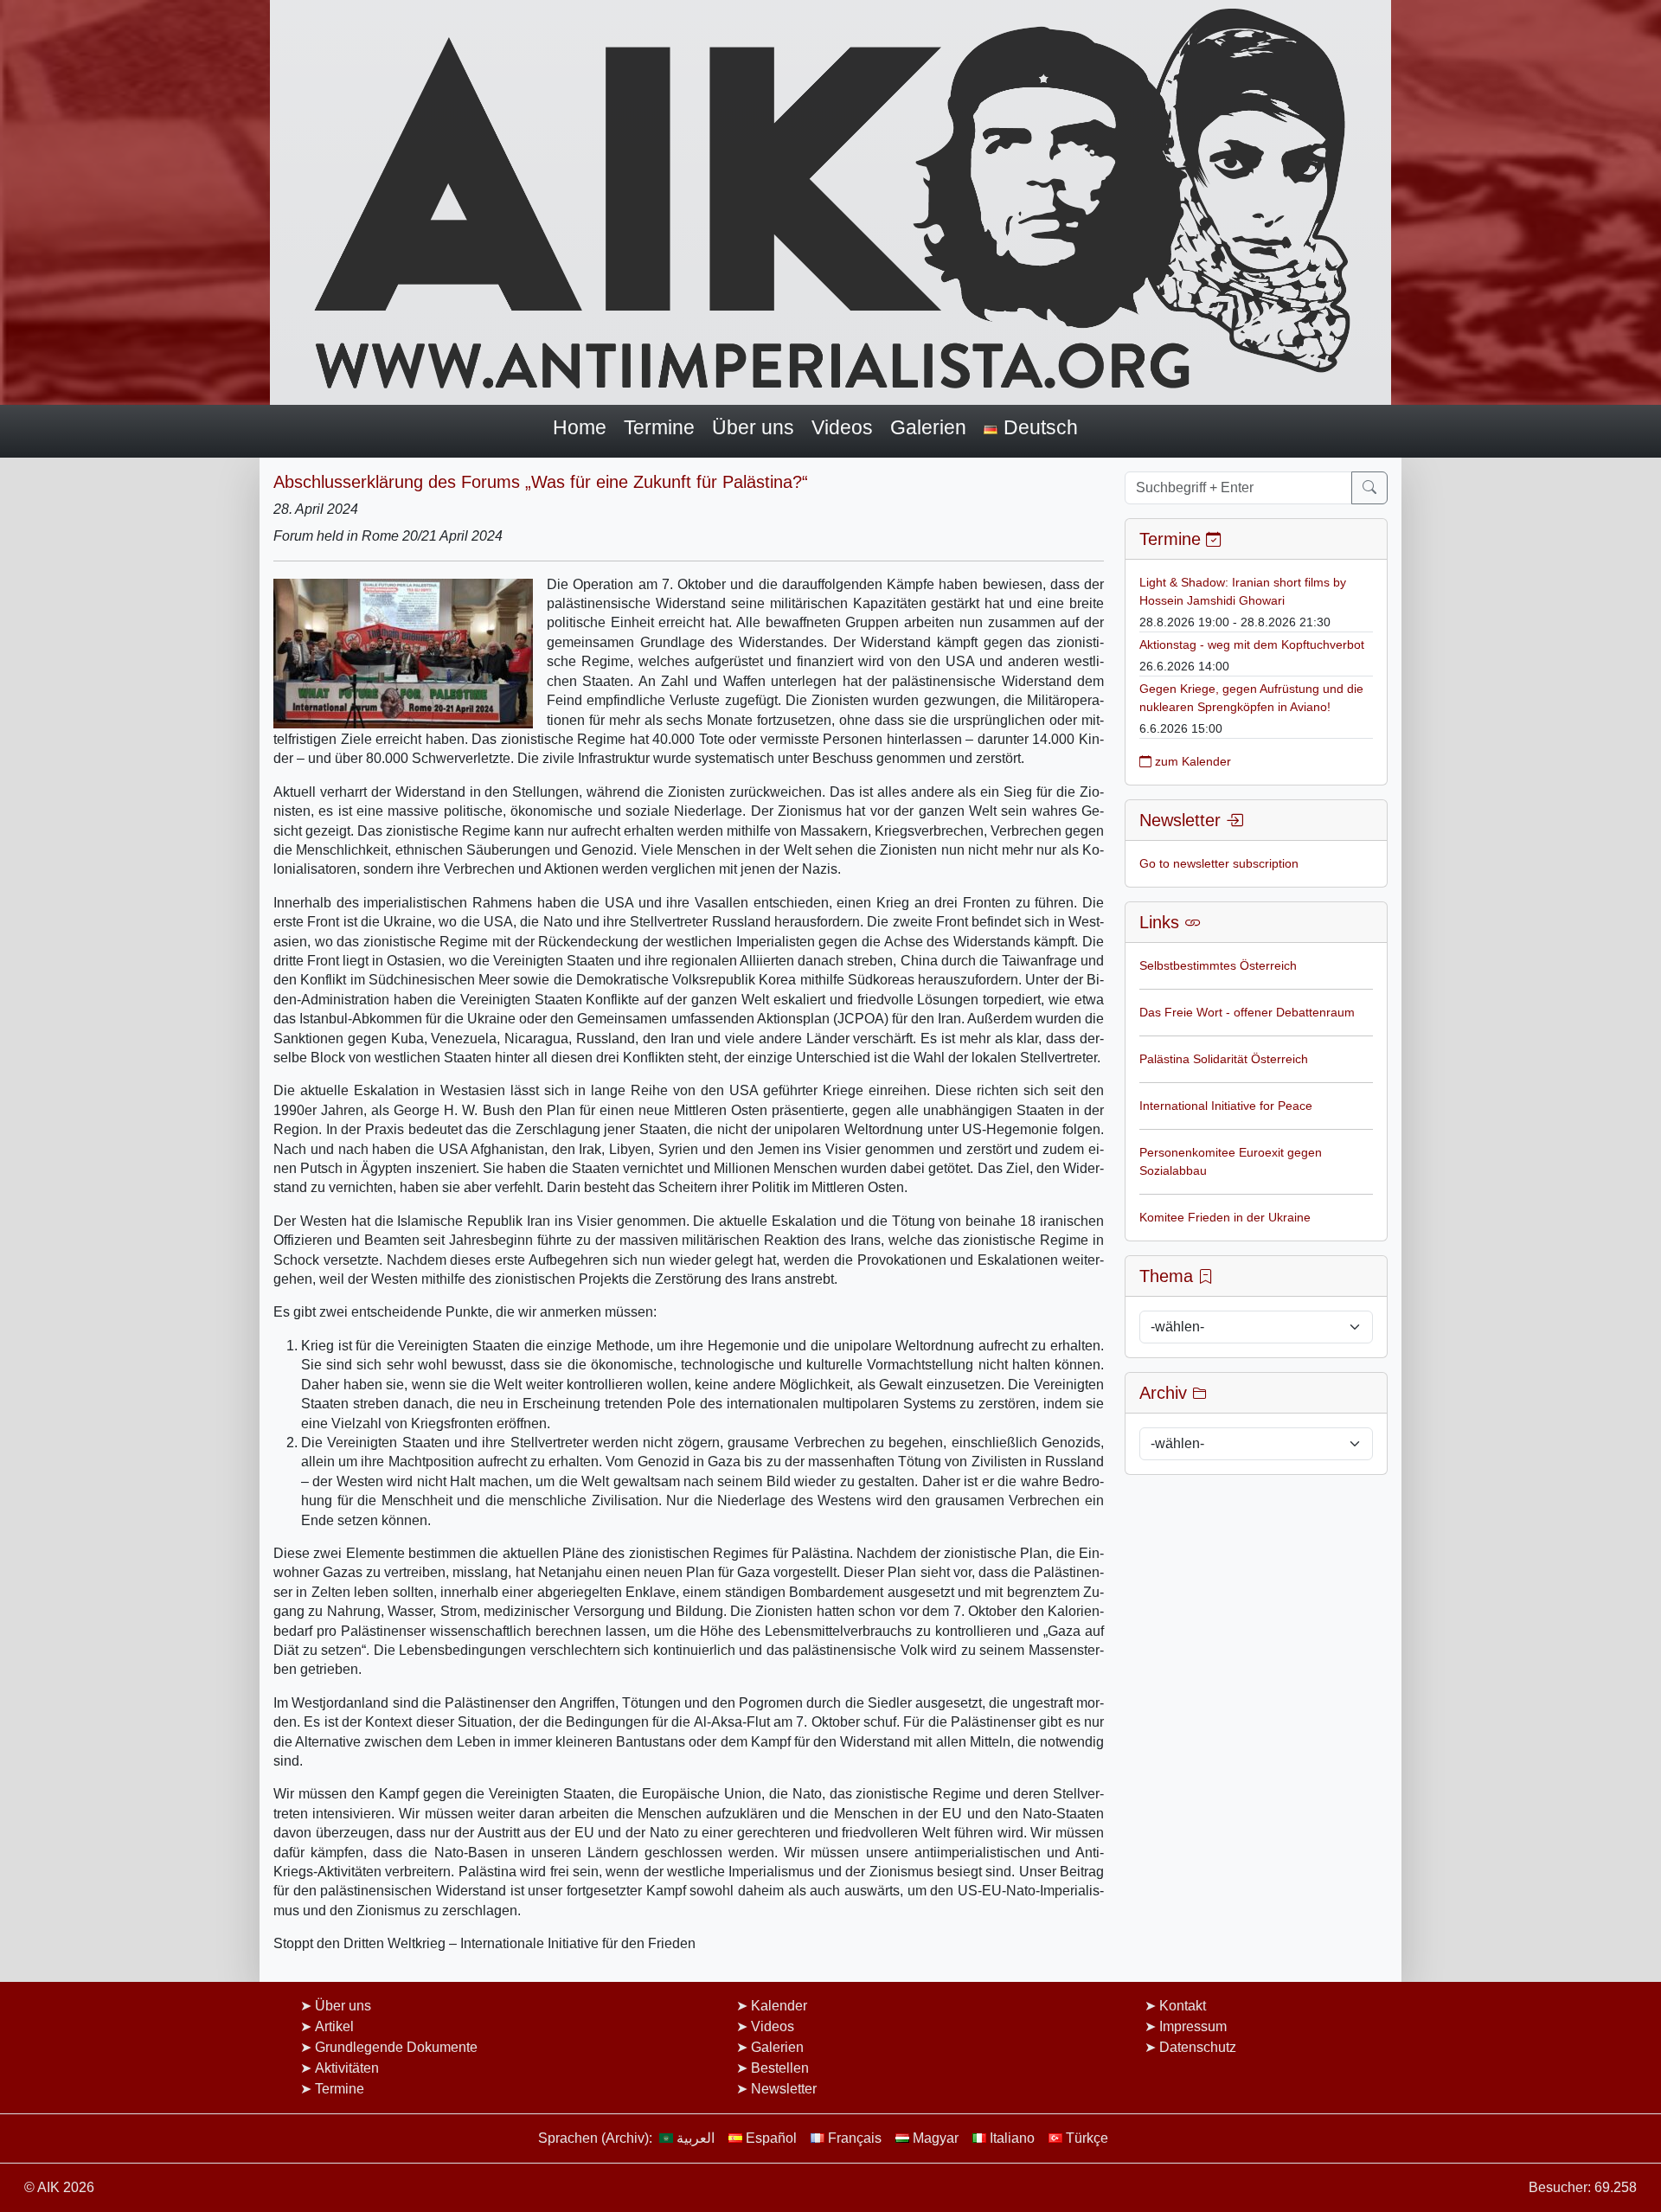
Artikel (334, 2026)
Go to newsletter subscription (1219, 863)
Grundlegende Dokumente (396, 2047)
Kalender (779, 2006)
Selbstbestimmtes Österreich (1218, 965)
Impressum (1193, 2026)
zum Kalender (1191, 761)
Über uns (753, 427)
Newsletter (784, 2089)
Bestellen (780, 2068)
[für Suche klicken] (1369, 488)
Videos (842, 427)
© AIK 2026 (59, 2187)
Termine (659, 427)
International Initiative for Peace (1226, 1106)
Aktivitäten (347, 2068)
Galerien (928, 427)
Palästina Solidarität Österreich (1224, 1059)
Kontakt (1183, 2006)
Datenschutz (1198, 2047)
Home (580, 427)
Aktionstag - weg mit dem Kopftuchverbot (1252, 644)
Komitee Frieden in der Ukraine (1225, 1217)
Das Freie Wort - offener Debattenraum (1247, 1012)
